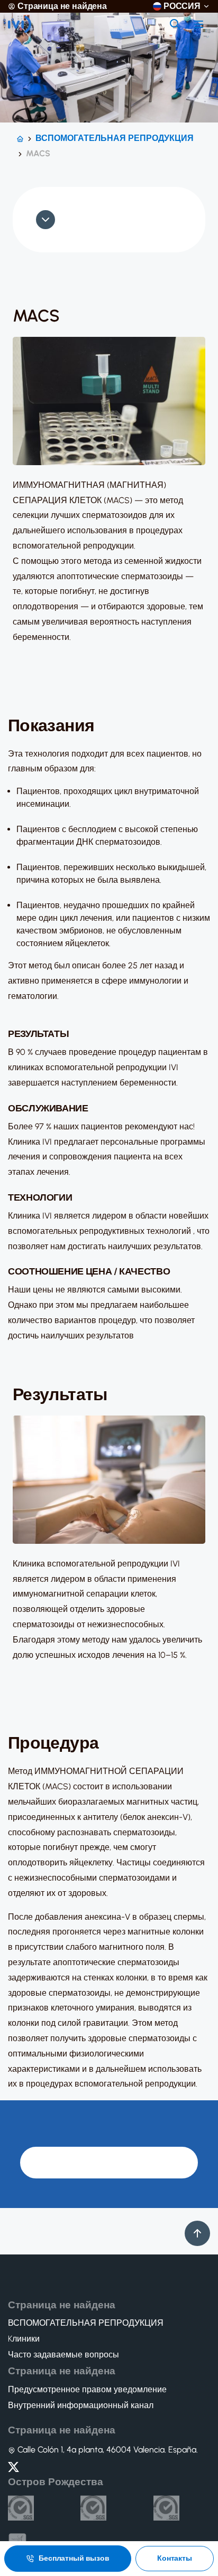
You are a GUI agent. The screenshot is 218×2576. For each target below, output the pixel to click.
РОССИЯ (182, 6)
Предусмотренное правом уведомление (87, 2390)
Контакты (175, 2558)
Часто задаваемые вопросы (63, 2355)
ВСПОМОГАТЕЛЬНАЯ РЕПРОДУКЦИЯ (115, 138)
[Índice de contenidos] (43, 220)
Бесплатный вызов (74, 2558)
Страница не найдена (62, 6)
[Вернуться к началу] (197, 2233)
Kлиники (24, 2339)
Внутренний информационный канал (81, 2405)
